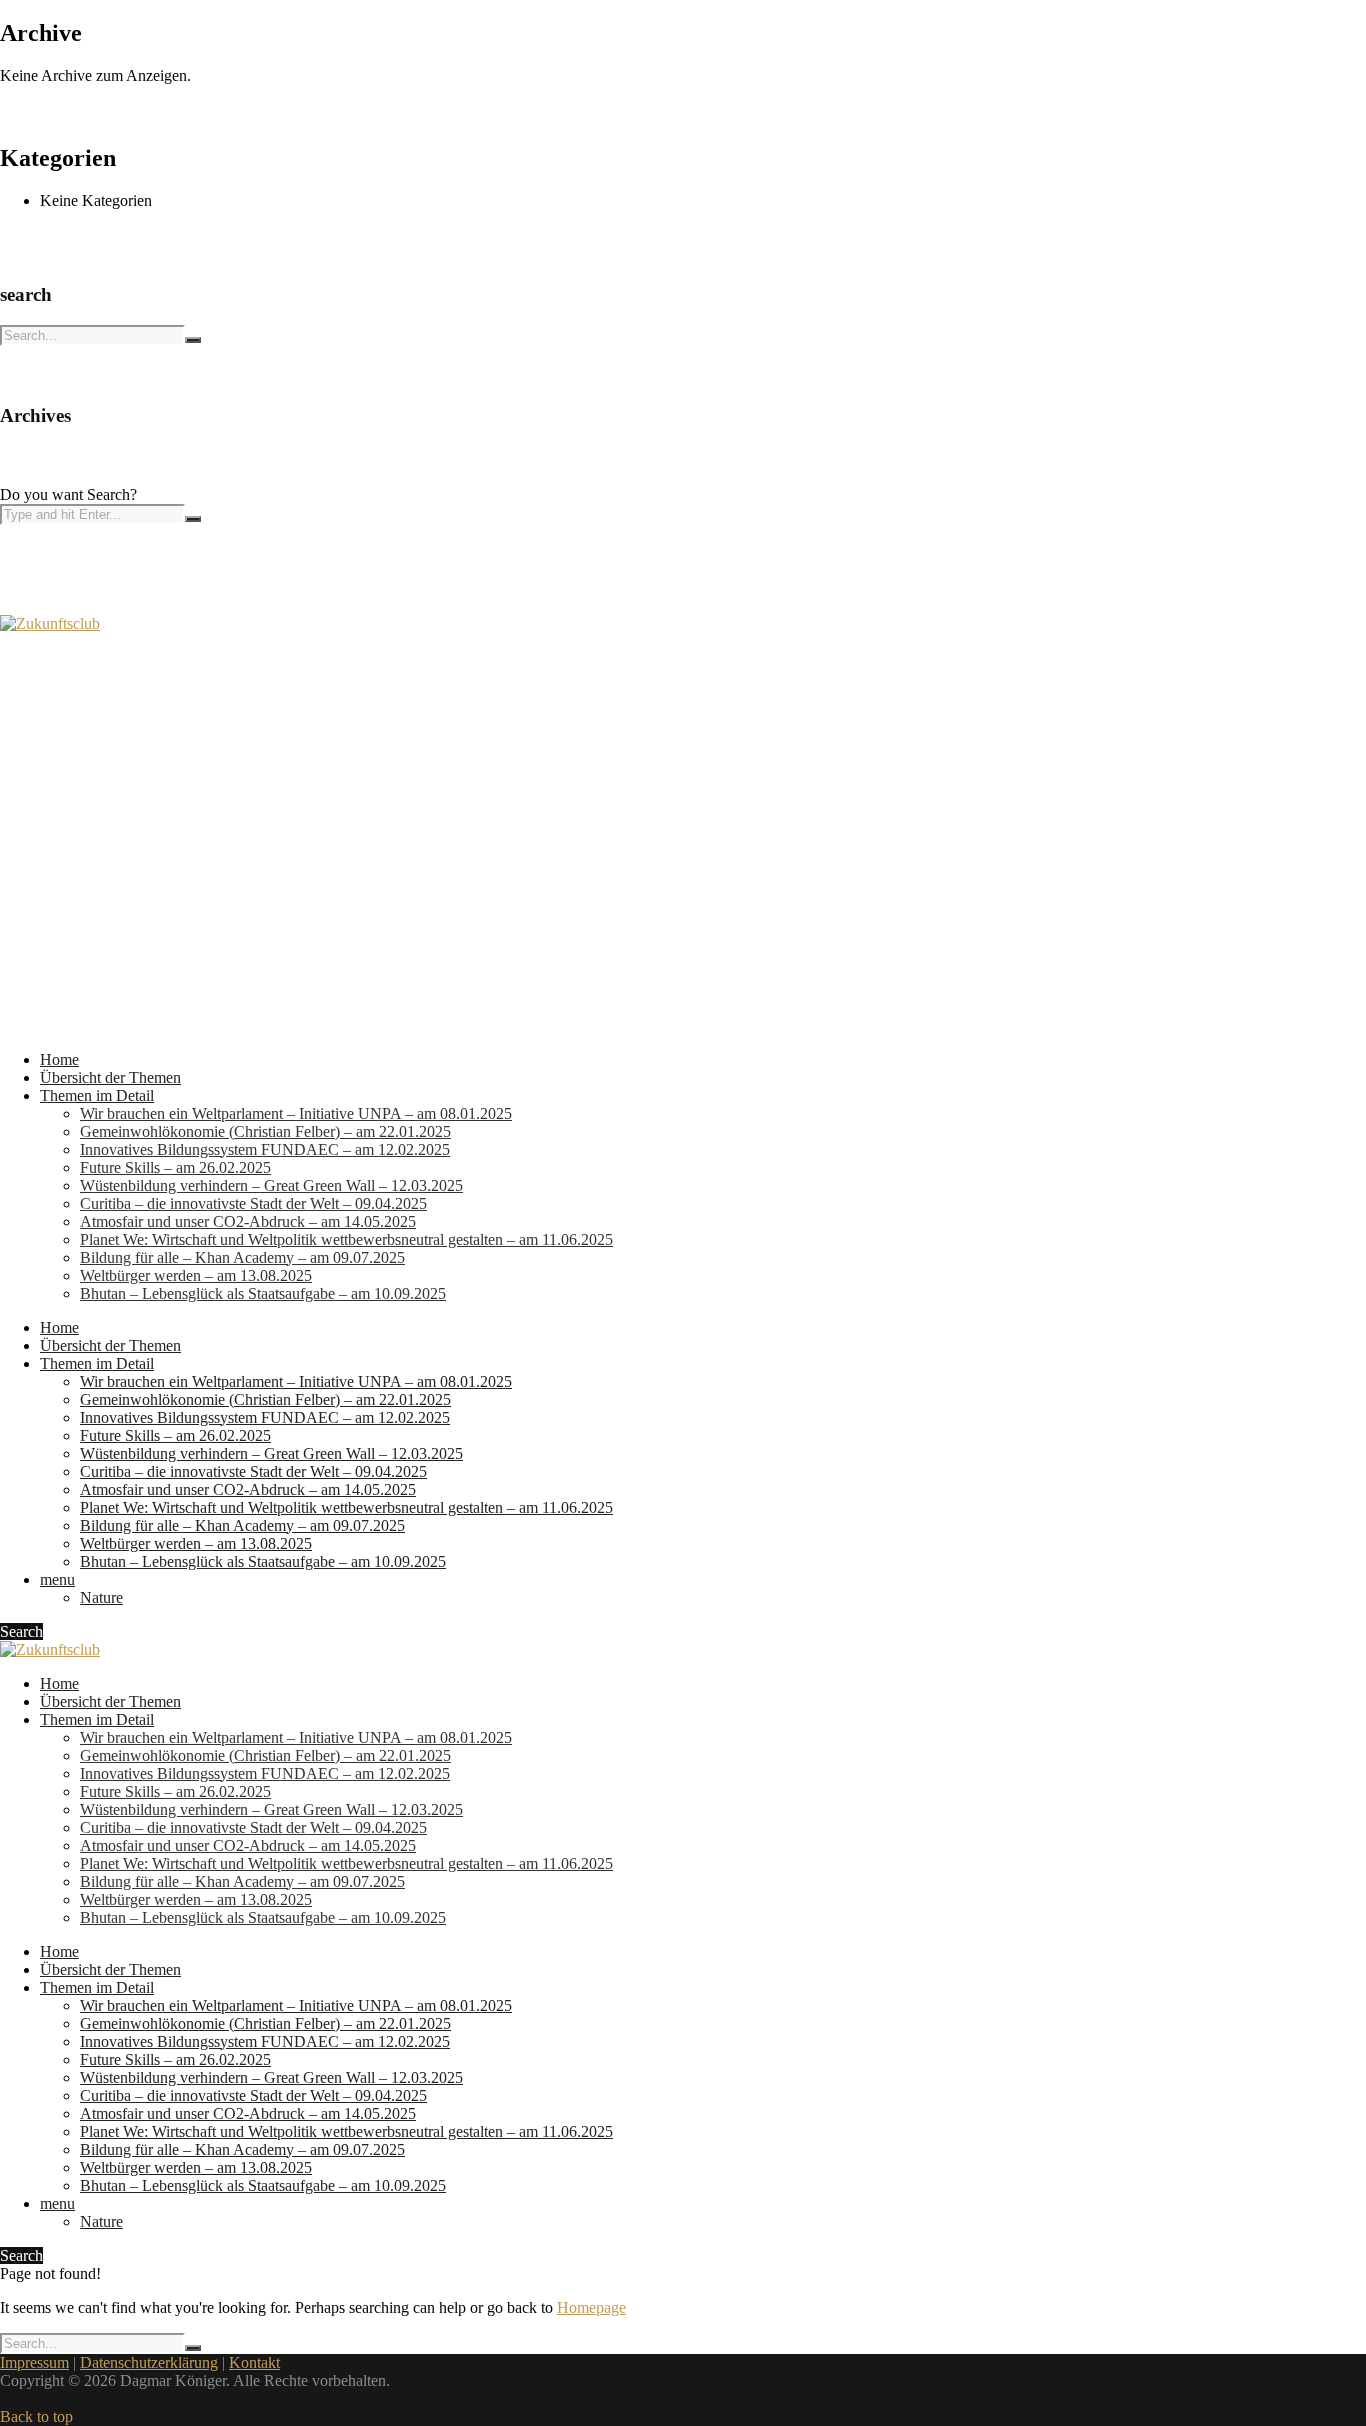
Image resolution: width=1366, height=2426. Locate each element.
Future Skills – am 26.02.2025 (175, 1167)
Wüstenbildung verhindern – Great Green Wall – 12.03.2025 (271, 1185)
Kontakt (254, 2362)
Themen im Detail (97, 1095)
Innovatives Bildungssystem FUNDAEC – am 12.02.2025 (265, 1149)
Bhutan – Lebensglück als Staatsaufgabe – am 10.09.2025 (263, 1293)
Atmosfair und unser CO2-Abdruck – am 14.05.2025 (248, 1221)
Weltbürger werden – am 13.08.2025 (196, 1275)
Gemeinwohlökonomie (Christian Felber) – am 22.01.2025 (265, 1131)
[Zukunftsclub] (50, 623)
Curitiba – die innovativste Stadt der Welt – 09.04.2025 (253, 1203)
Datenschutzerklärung (149, 2362)
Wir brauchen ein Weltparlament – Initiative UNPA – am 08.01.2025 (296, 1113)
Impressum (34, 2362)
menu (57, 1579)
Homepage (591, 2307)
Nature (101, 1597)
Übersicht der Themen (110, 1077)
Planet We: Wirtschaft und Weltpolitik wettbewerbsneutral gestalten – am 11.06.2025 (346, 1239)
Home (59, 1059)
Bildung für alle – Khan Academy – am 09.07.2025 (242, 1257)
